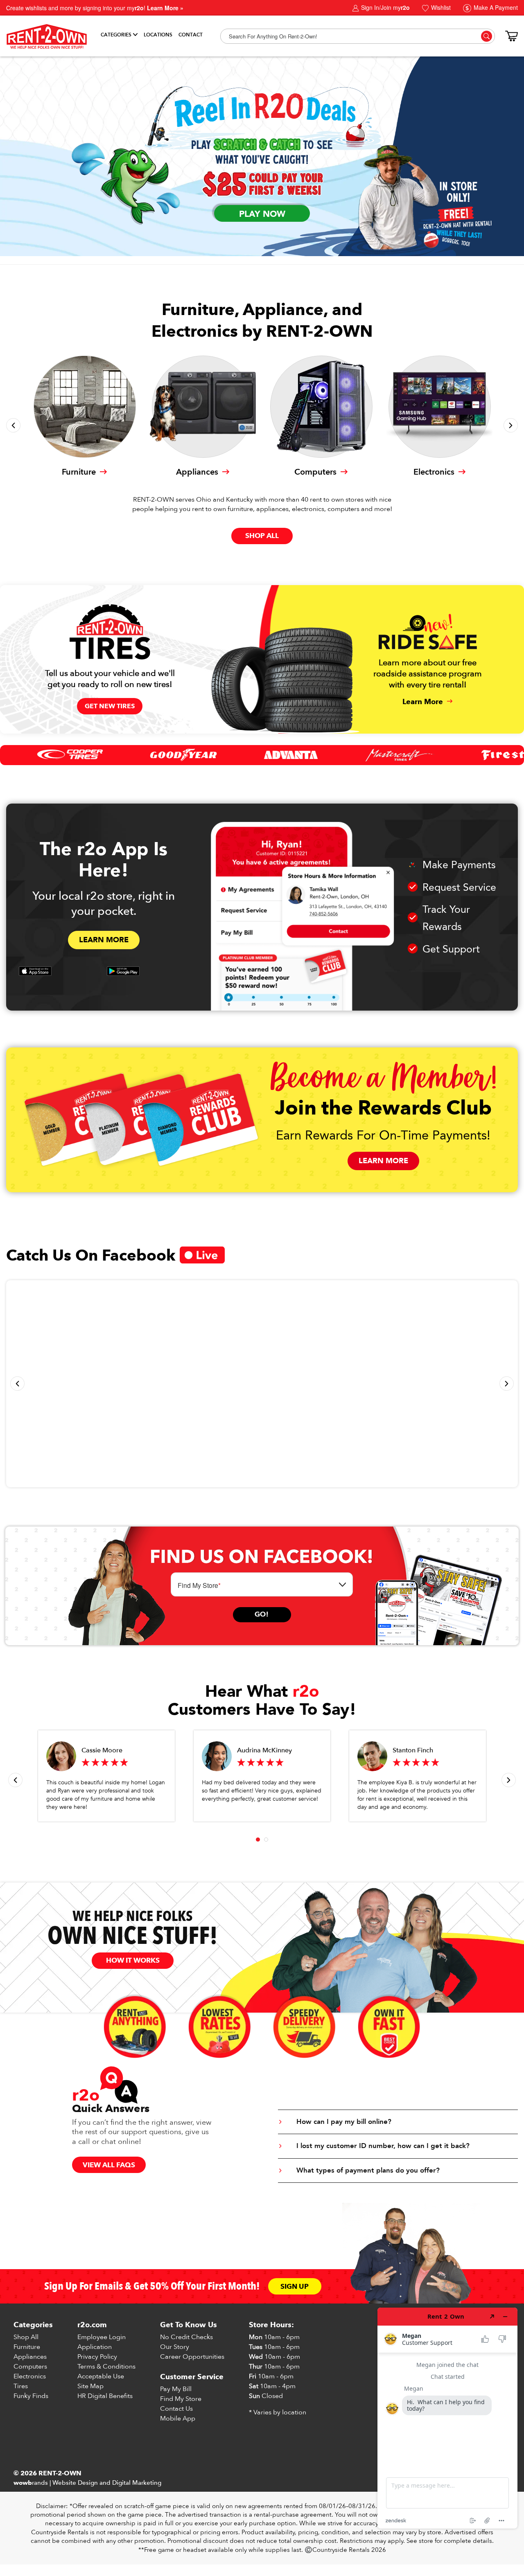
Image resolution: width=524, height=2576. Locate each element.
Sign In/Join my (385, 7)
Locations (158, 35)
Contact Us (176, 2409)
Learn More (104, 940)
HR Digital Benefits (105, 2396)
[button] (13, 425)
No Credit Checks (186, 2337)
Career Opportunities (192, 2357)
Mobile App (178, 2418)
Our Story (175, 2347)
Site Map (90, 2386)
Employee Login (102, 2337)
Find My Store (181, 2399)
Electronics (30, 2376)
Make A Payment (495, 7)
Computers (30, 2367)
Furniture (27, 2347)
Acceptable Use (101, 2376)
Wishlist (440, 7)
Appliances (30, 2357)
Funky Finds (31, 2396)
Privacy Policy (97, 2357)
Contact (191, 35)
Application (95, 2347)
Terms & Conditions (106, 2367)
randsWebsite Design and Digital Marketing (87, 2483)
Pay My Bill (176, 2389)
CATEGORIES (116, 35)
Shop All (26, 2337)
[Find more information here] (447, 2418)
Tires (21, 2386)
